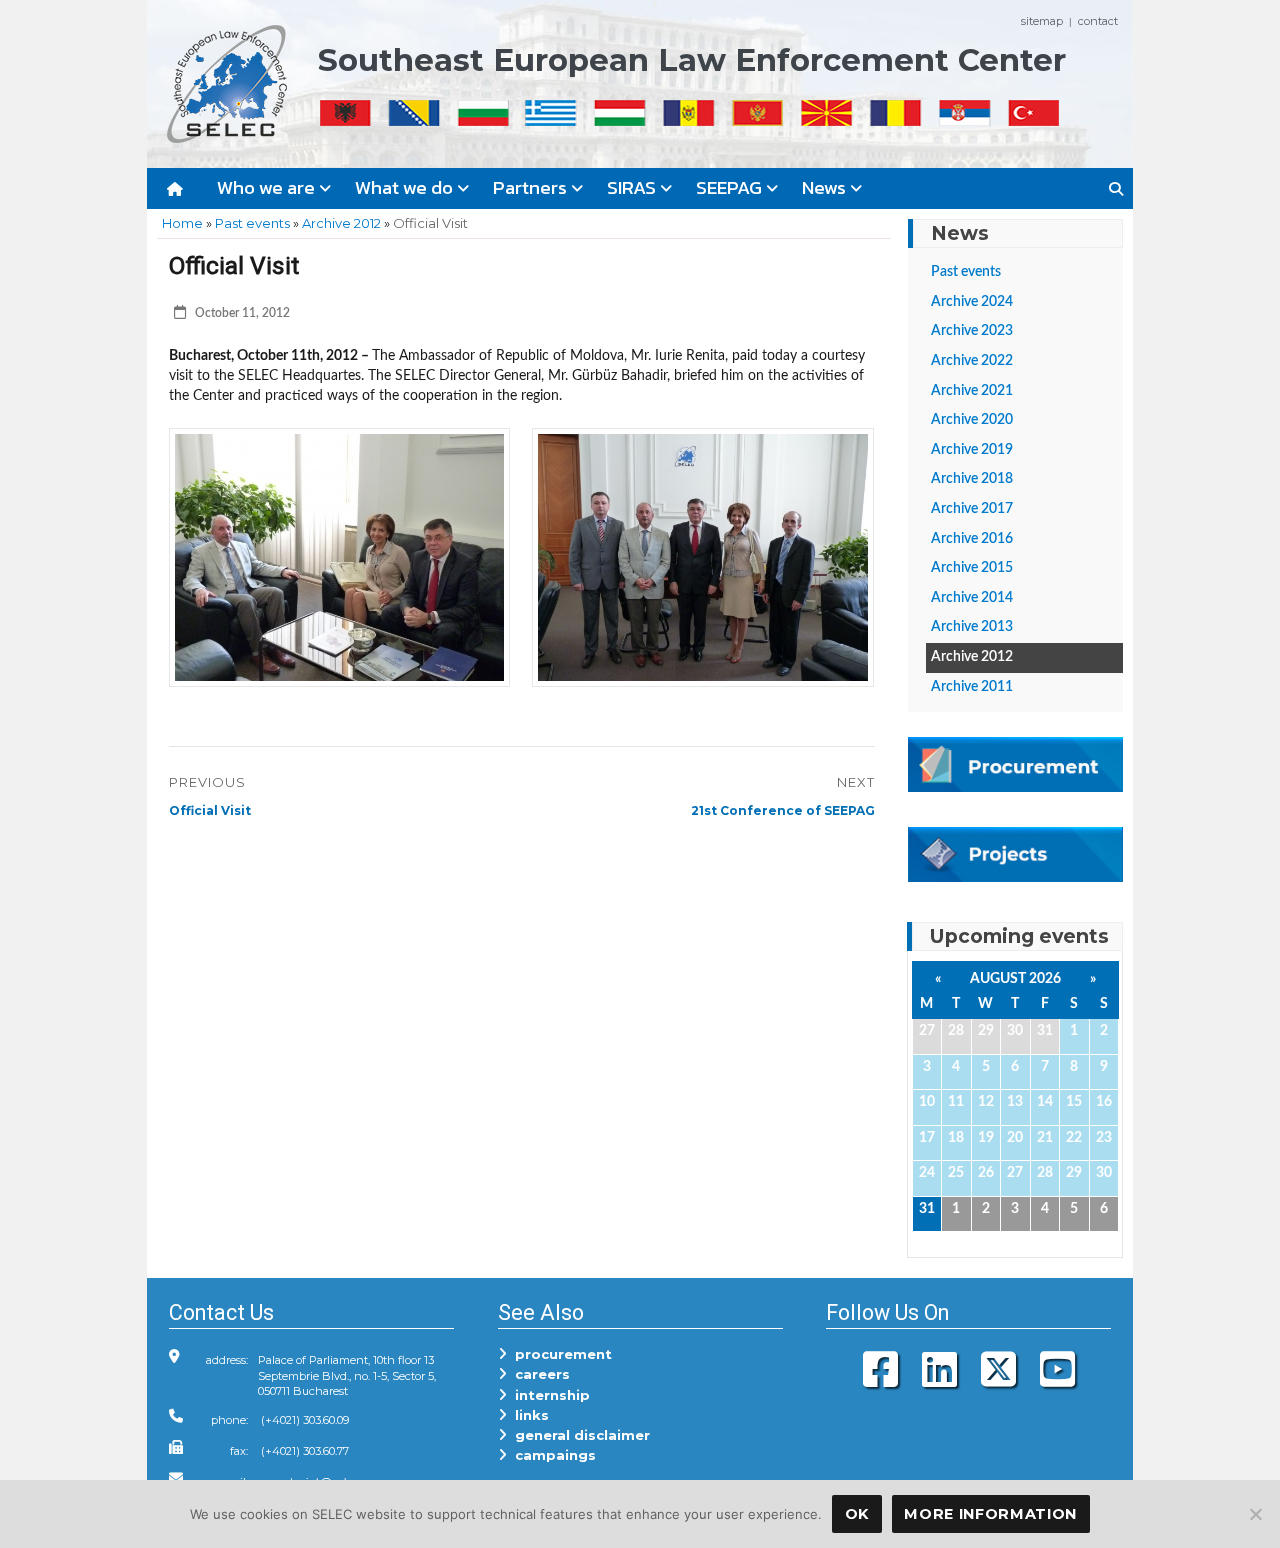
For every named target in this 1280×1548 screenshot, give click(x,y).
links (528, 1415)
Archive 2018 (972, 479)
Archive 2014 (972, 598)
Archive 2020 (972, 420)
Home (182, 223)
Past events (252, 223)
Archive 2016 (972, 539)
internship (548, 1395)
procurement (559, 1354)
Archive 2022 (972, 361)
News (826, 187)
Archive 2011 (972, 687)
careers (538, 1374)
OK (857, 1514)
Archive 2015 (972, 568)
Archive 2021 (972, 391)
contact (1098, 21)
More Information (990, 1514)
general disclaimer (578, 1435)
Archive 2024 (972, 302)
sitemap (1042, 21)
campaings (551, 1455)
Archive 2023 (972, 331)
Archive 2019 (972, 450)
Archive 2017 (972, 509)
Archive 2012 (341, 223)
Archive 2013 (972, 627)
